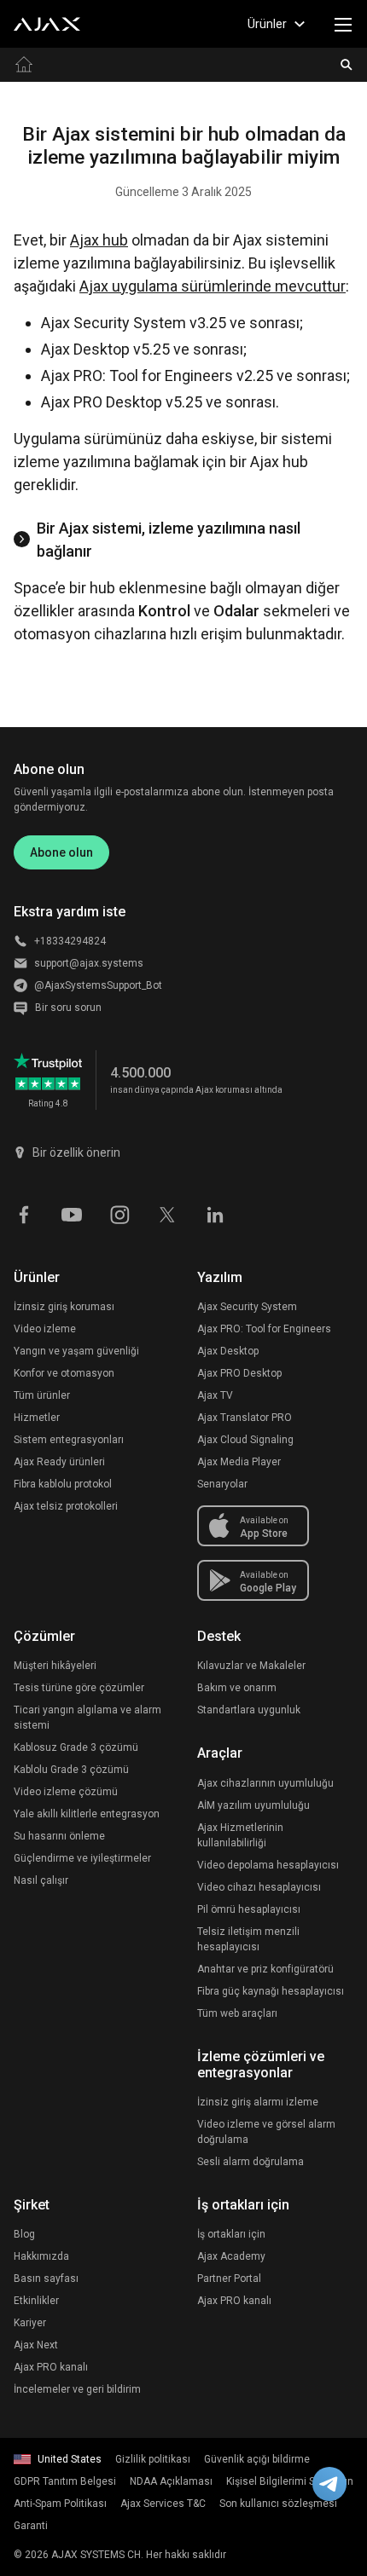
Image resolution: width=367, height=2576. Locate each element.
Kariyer (30, 2323)
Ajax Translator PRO (245, 1418)
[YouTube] (72, 1213)
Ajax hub (99, 240)
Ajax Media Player (239, 1462)
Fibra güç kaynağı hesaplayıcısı (271, 1991)
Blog (24, 2234)
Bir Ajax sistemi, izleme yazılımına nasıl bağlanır (169, 540)
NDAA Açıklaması (171, 2481)
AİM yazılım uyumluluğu (253, 1805)
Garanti (31, 2526)
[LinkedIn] (215, 1213)
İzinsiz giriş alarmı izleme (258, 2102)
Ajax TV (215, 1395)
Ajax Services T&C (163, 2504)
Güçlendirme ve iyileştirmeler (82, 1858)
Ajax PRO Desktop (239, 1373)
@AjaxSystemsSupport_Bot (98, 985)
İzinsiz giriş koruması (64, 1307)
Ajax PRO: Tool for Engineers (264, 1329)
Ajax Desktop (228, 1351)
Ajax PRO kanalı (51, 2367)
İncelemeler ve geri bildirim (77, 2389)
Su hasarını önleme (59, 1836)
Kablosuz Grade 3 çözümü (76, 1747)
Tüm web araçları (237, 2013)
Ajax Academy (231, 2256)
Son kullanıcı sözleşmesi (278, 2504)
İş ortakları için (231, 2234)
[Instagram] (119, 1213)
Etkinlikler (36, 2301)
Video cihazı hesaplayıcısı (259, 1887)
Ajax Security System (247, 1307)
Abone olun (61, 852)
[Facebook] (24, 1213)
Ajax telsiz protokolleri (66, 1506)
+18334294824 (70, 941)
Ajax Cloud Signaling (245, 1440)
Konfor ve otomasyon (64, 1373)
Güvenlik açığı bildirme (257, 2459)
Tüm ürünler (42, 1395)
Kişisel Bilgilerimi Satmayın (290, 2481)
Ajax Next (36, 2345)
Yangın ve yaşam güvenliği (76, 1351)
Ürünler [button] (267, 24)
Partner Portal (229, 2279)
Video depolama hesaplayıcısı (268, 1865)
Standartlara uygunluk (249, 1710)
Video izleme (45, 1329)
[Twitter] (167, 1213)
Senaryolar (222, 1484)
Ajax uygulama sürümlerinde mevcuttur (213, 286)
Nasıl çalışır (41, 1880)
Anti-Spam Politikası (60, 2504)
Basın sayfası (46, 2279)
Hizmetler (37, 1418)
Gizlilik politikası (153, 2459)
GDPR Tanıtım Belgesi (65, 2481)
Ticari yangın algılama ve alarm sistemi (87, 1718)
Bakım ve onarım (237, 1688)
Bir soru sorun (68, 1008)
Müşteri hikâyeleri (55, 1666)
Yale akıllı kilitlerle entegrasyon (87, 1814)
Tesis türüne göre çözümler (79, 1688)
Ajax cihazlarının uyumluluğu (265, 1783)
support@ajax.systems (89, 963)
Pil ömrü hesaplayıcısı (249, 1909)
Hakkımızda (41, 2256)
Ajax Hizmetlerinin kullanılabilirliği (240, 1835)
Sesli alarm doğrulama (250, 2162)
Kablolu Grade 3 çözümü (71, 1770)
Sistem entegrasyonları (69, 1440)
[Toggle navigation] (343, 24)
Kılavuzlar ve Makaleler (251, 1666)
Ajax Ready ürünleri (59, 1462)
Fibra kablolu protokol (63, 1484)
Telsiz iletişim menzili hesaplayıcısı (248, 1939)
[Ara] (347, 65)
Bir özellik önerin (76, 1152)
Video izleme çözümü (66, 1792)
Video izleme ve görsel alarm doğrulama (266, 2132)
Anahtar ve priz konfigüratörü (265, 1969)
